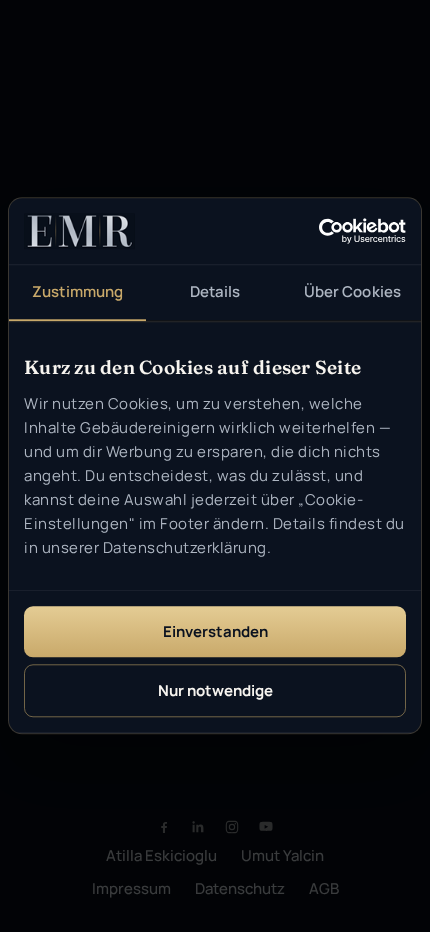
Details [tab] (215, 291)
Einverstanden (215, 631)
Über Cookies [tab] (352, 291)
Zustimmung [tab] (77, 291)
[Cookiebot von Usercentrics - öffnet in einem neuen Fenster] (318, 232)
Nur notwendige (215, 691)
